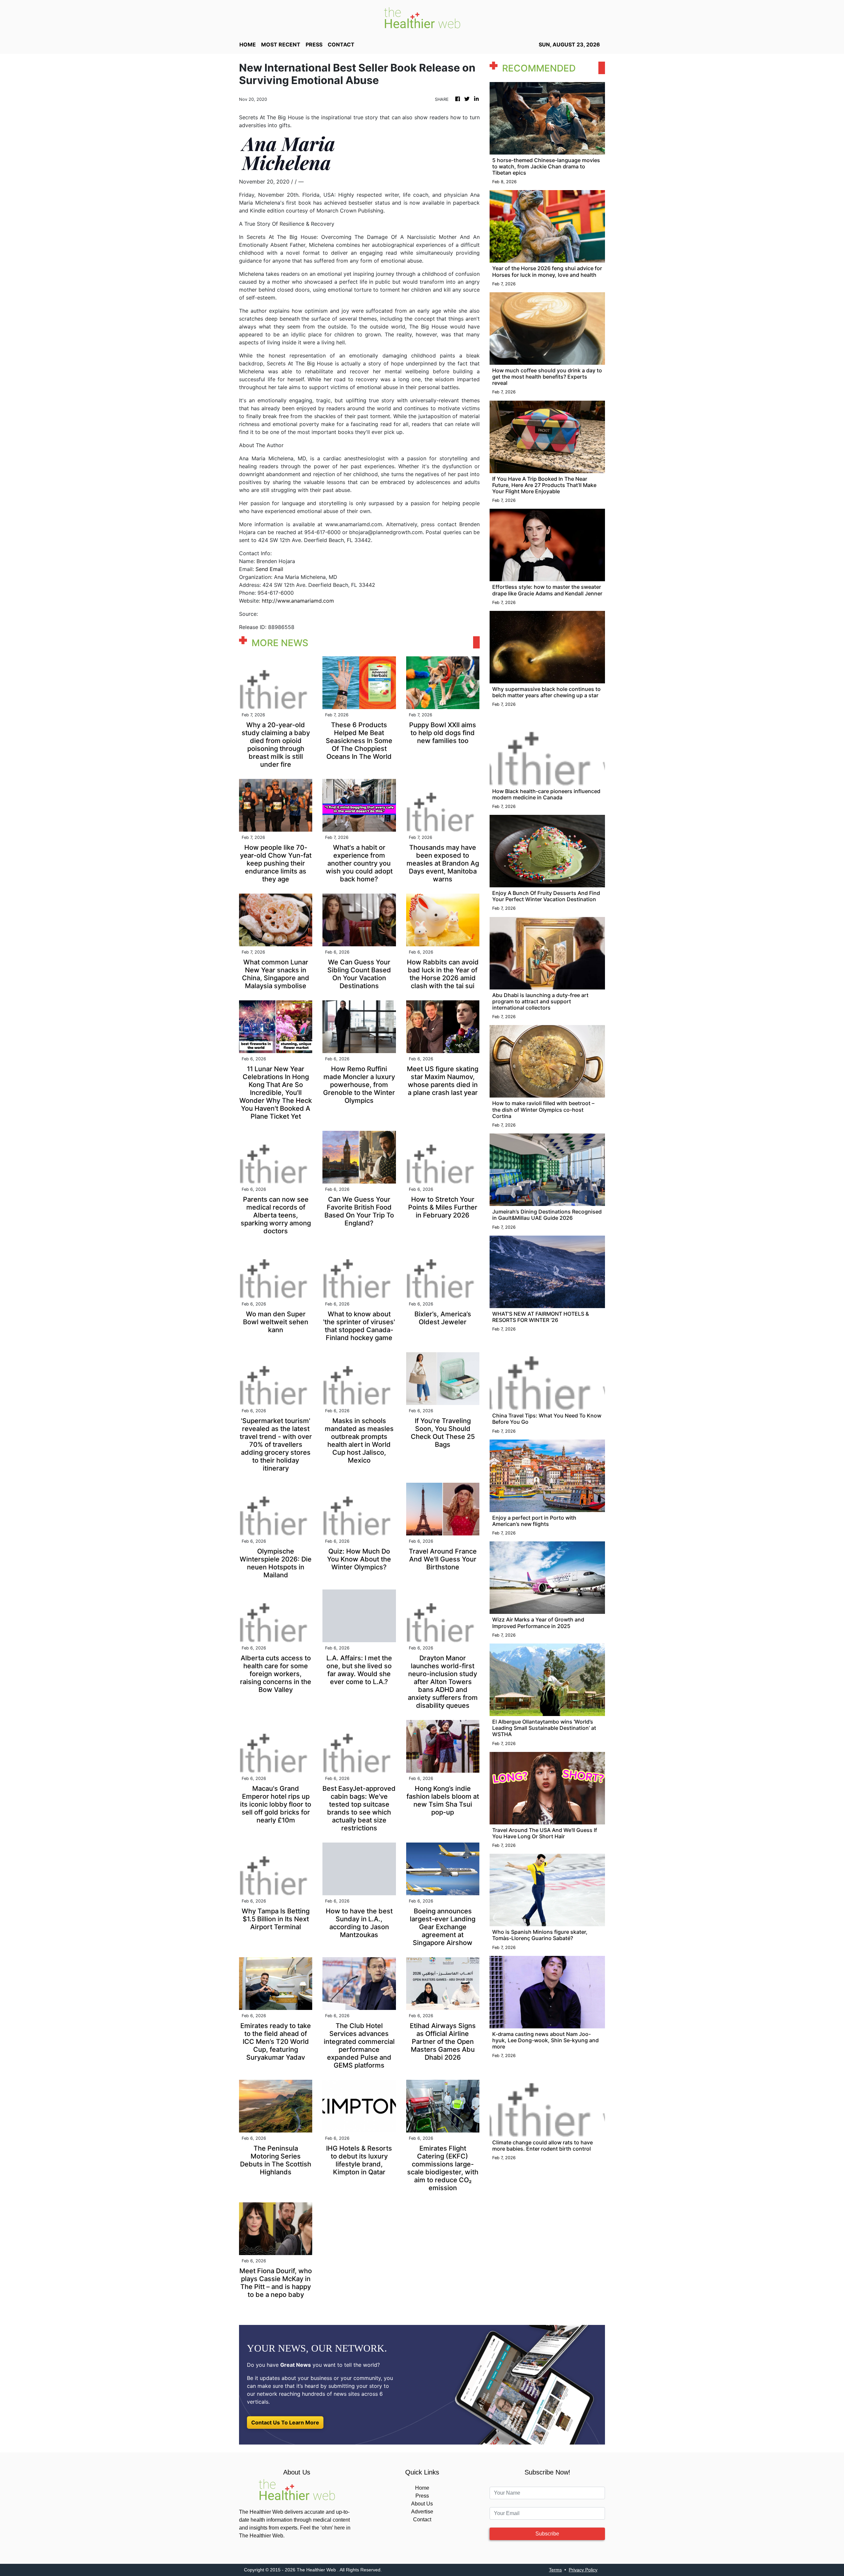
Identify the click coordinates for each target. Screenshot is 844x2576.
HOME (248, 44)
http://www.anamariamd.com (298, 601)
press (314, 44)
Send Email (269, 569)
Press (422, 2496)
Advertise (422, 2512)
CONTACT (341, 44)
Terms (555, 2570)
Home (422, 2488)
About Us (422, 2504)
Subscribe (547, 2534)
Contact (422, 2519)
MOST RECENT (281, 44)
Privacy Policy (583, 2570)
